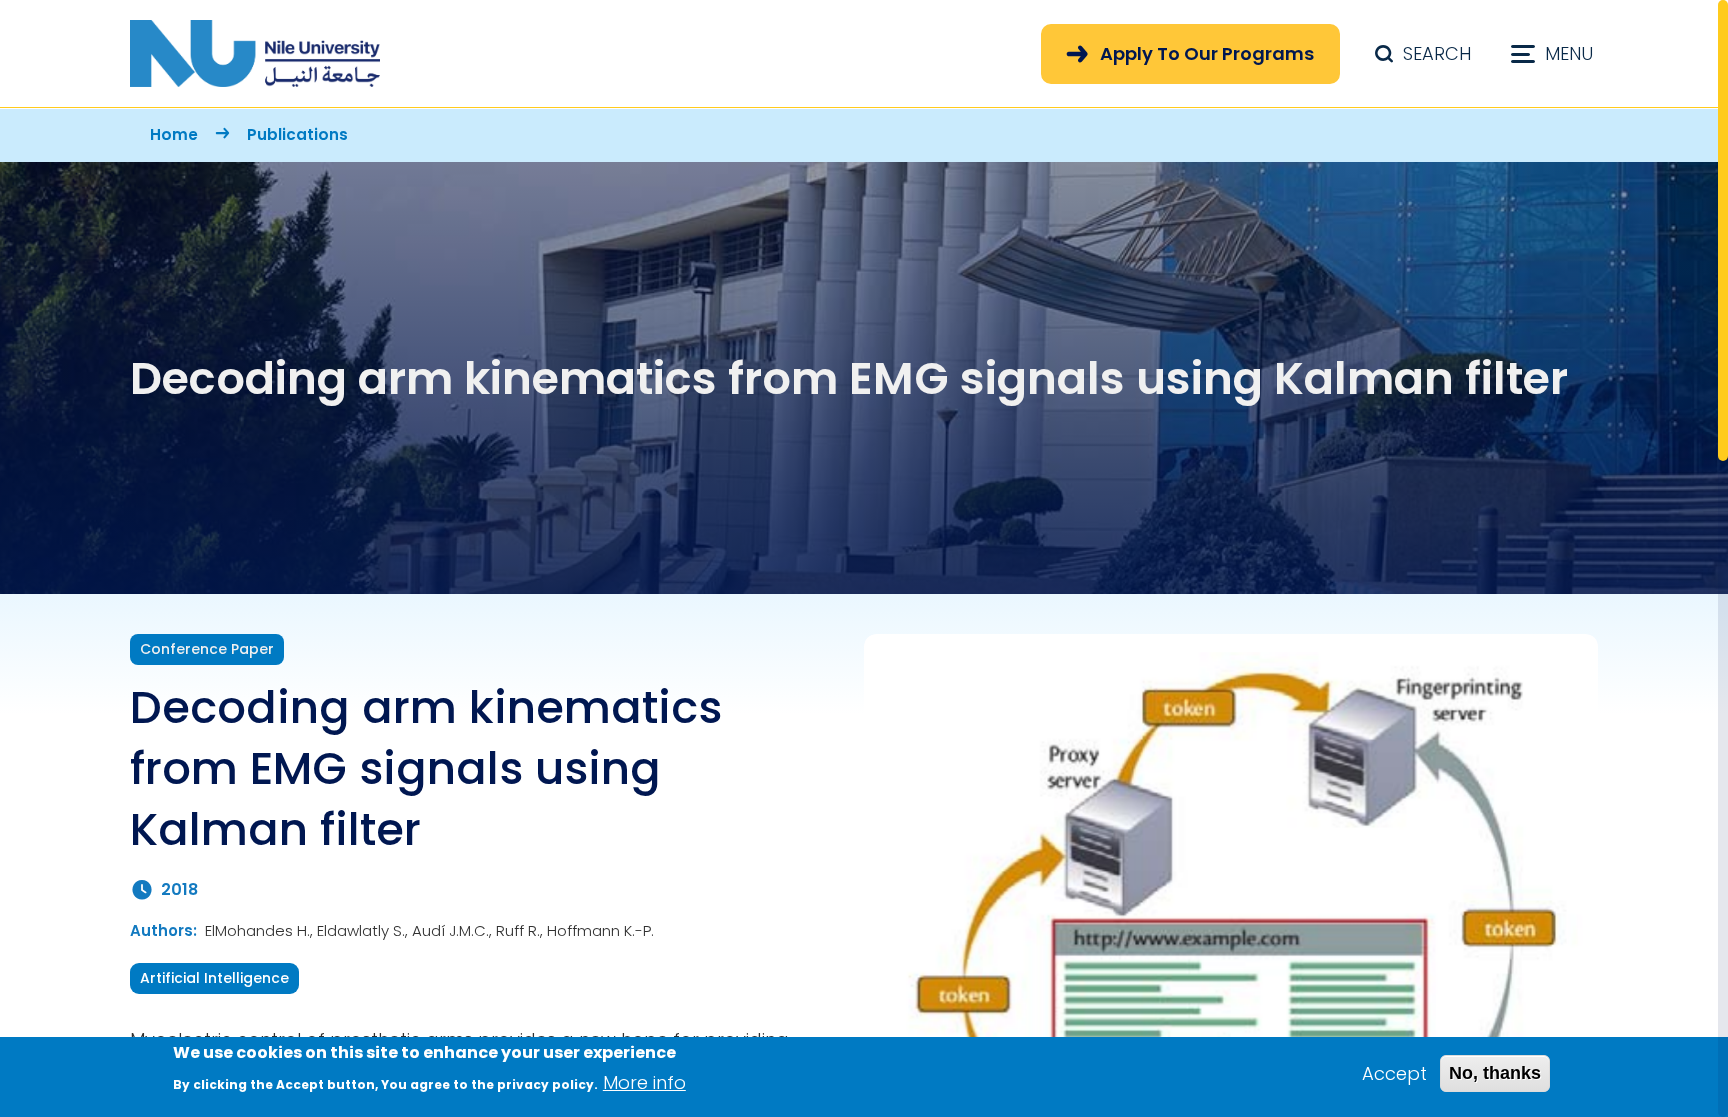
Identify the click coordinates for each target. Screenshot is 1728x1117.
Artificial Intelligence (214, 978)
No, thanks (1495, 1073)
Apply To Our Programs (1207, 53)
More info (644, 1082)
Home (174, 134)
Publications (297, 134)
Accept (1394, 1073)
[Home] (255, 53)
